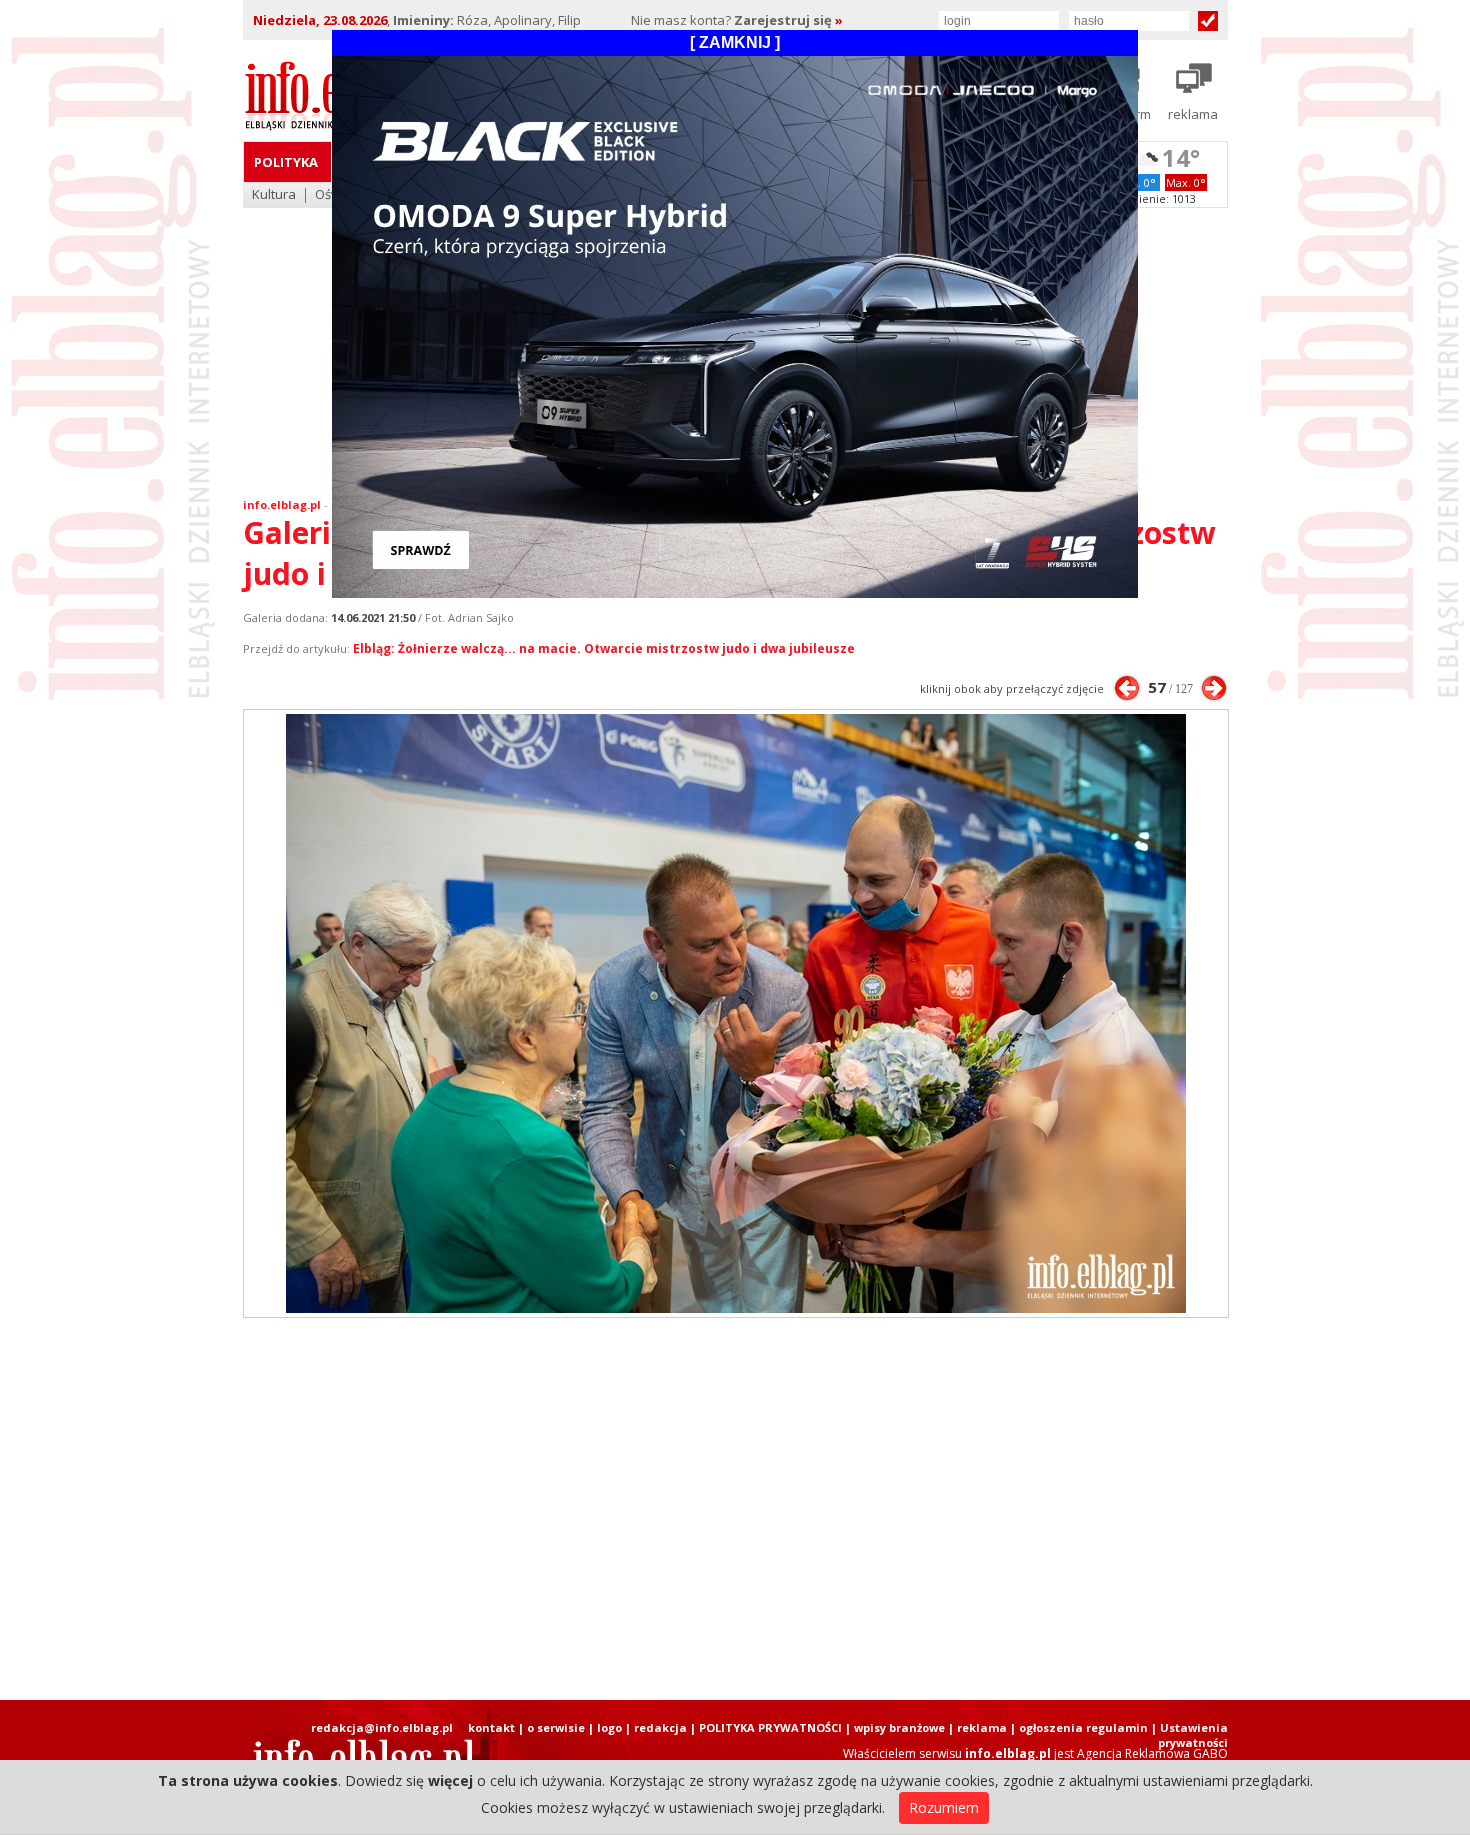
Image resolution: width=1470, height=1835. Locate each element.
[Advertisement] (735, 1509)
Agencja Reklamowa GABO (1152, 1753)
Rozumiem (944, 1807)
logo (609, 1727)
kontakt (491, 1727)
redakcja (660, 1727)
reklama (982, 1727)
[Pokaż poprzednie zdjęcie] (1127, 688)
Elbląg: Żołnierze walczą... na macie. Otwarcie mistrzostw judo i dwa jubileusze (604, 648)
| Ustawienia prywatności (1189, 1735)
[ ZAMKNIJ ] (735, 42)
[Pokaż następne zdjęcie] (1214, 688)
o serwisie (556, 1727)
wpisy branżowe (899, 1727)
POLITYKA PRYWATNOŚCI (770, 1727)
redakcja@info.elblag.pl (382, 1727)
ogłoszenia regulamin (1083, 1727)
